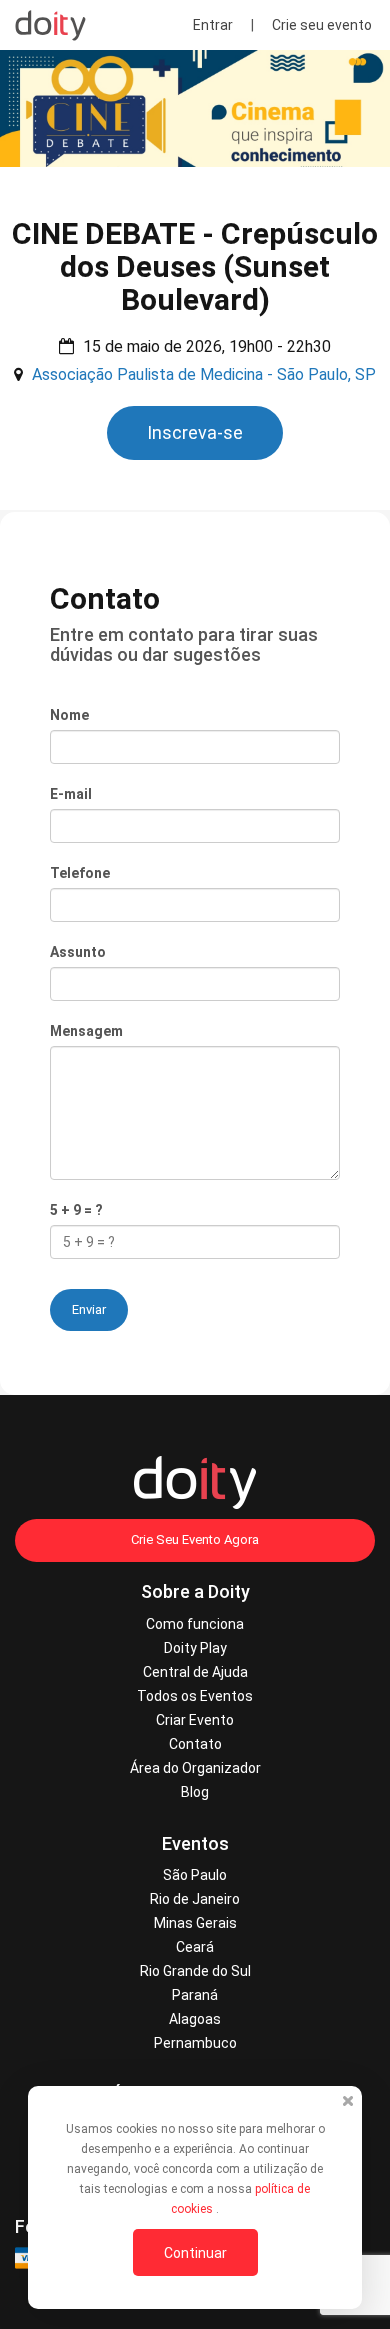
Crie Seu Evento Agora (195, 1539)
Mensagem (86, 1031)
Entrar (213, 25)
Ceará (195, 1947)
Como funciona (195, 1624)
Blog (195, 1792)
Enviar (89, 1309)
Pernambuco (195, 2043)
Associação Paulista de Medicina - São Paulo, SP (204, 374)
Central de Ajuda (195, 1672)
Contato (195, 1744)
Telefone (80, 873)
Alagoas (195, 2019)
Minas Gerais (195, 1923)
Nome (69, 715)
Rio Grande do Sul (195, 1971)
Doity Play (195, 1648)
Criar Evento (195, 1720)
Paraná (195, 1995)
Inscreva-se (195, 432)
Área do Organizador (195, 1768)
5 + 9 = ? (76, 1210)
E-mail (71, 794)
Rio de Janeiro (195, 1899)
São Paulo (195, 1875)
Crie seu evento (322, 25)
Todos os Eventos (195, 1696)
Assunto (78, 952)
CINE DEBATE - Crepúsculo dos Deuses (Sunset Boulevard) (195, 266)
